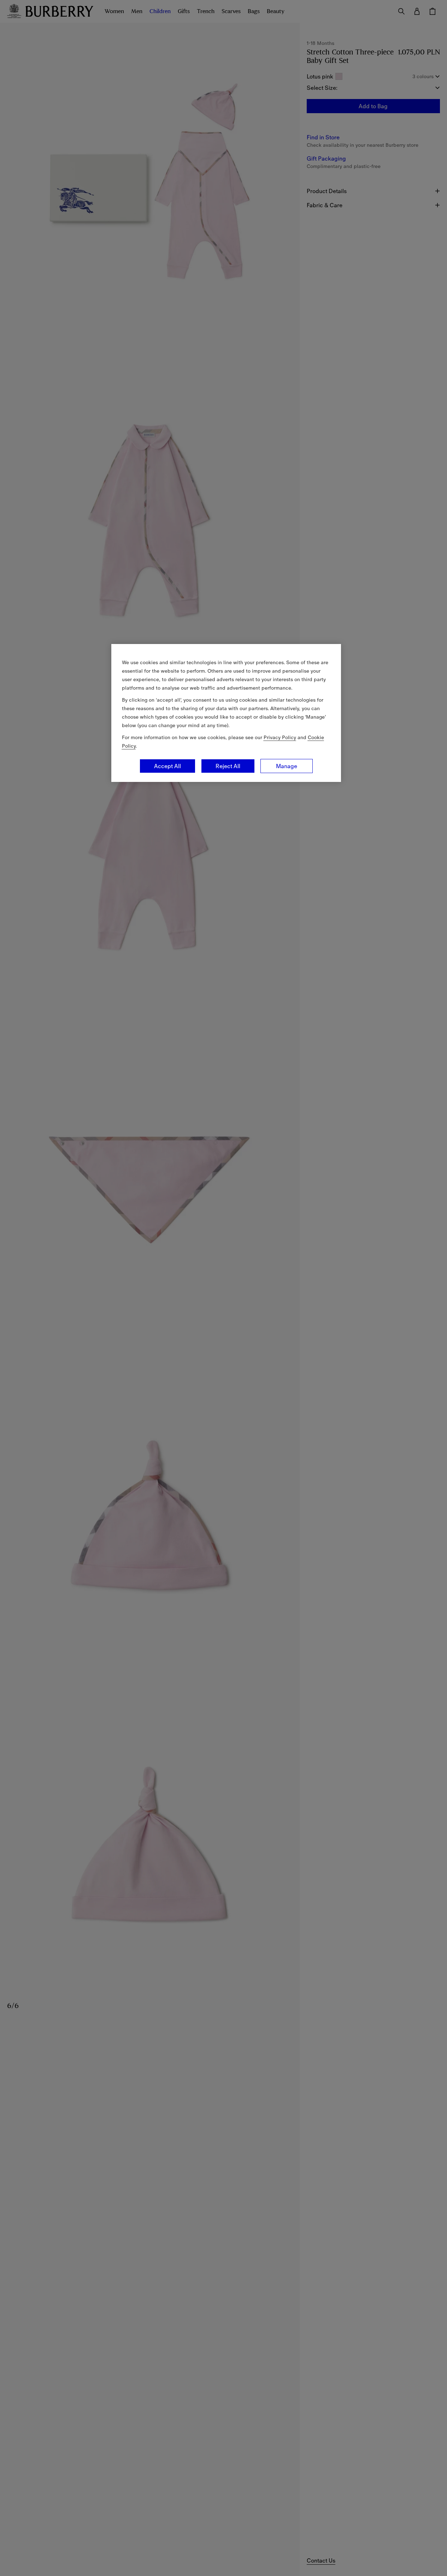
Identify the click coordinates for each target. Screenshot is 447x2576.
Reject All (228, 766)
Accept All (167, 766)
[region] (226, 713)
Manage (287, 766)
